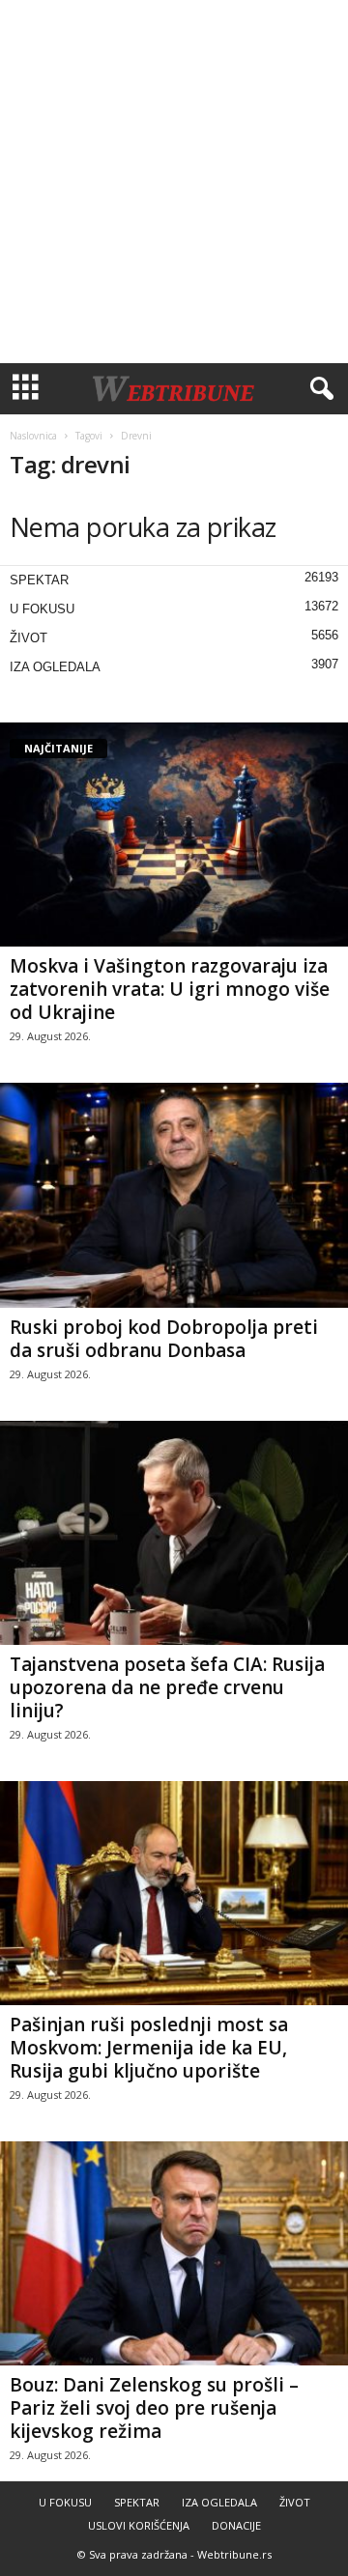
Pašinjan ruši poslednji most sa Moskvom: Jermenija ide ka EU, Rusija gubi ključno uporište (149, 2048)
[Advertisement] (174, 182)
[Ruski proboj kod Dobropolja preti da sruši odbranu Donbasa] (174, 1195)
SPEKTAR (39, 580)
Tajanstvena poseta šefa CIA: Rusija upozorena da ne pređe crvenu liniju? (167, 1687)
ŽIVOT (29, 638)
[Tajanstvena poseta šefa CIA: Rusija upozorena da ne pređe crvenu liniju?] (174, 1533)
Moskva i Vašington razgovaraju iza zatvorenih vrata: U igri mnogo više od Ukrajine (170, 989)
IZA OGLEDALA (55, 667)
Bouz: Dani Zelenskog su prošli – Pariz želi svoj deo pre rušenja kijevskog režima (154, 2408)
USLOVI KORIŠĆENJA (139, 2525)
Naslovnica (33, 436)
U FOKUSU (42, 609)
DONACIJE (236, 2525)
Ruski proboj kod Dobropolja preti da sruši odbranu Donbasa (164, 1339)
